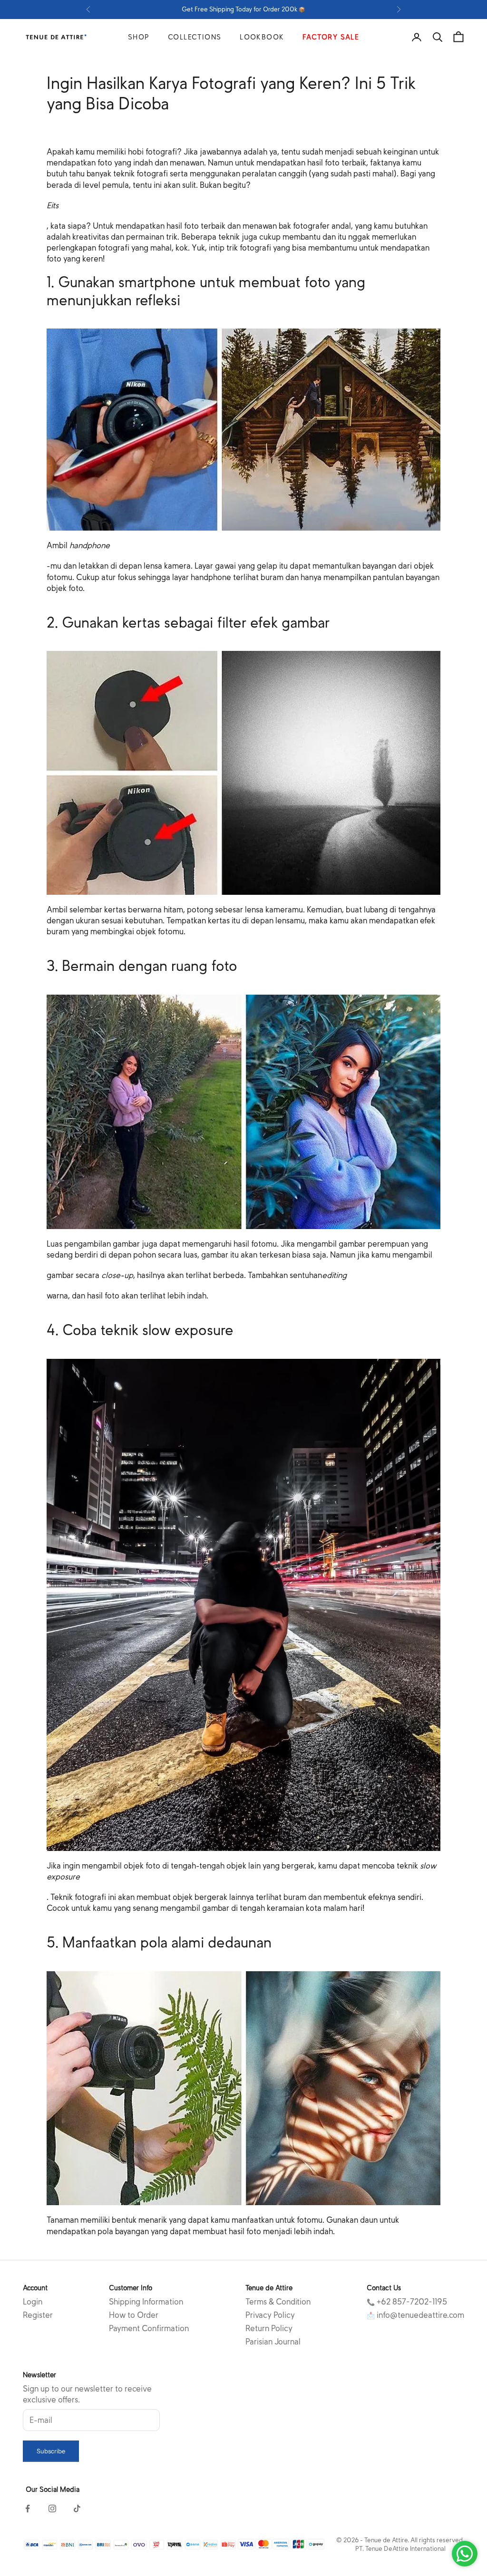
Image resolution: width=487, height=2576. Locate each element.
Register (38, 2315)
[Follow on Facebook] (28, 2508)
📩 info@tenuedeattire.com (415, 2315)
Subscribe (51, 2451)
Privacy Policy (270, 2315)
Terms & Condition (278, 2302)
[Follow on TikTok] (77, 2508)
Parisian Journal (273, 2342)
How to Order (134, 2315)
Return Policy (269, 2329)
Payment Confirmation (149, 2329)
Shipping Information (146, 2302)
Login (33, 2302)
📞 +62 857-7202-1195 (407, 2302)
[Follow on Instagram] (52, 2508)
